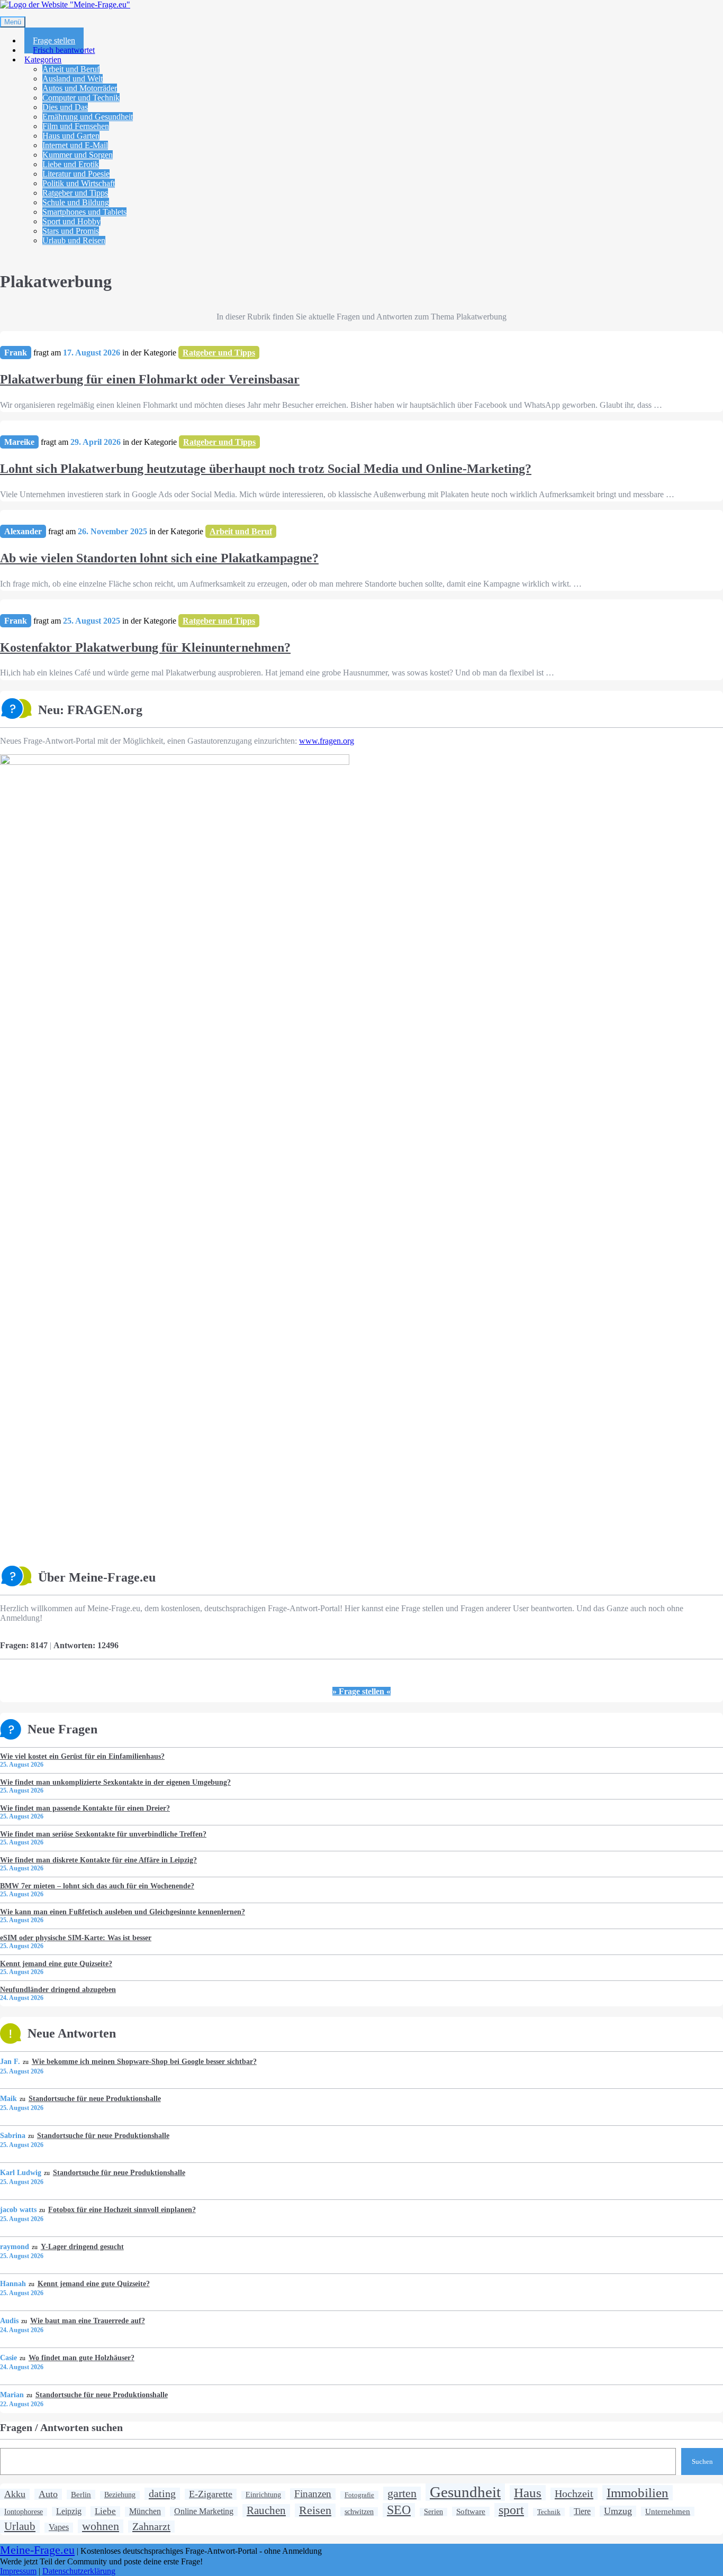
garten (402, 2493)
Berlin (81, 2494)
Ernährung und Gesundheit (88, 117)
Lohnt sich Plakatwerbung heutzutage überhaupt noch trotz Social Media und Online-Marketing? (266, 469)
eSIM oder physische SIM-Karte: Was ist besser (76, 1938)
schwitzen (359, 2511)
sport (511, 2510)
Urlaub (20, 2526)
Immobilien (638, 2492)
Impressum (18, 2571)
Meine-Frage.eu (37, 2550)
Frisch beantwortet (64, 50)
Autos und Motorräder (80, 88)
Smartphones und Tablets (84, 212)
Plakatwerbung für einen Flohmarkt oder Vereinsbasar (150, 379)
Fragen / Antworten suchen (61, 2427)
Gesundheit (465, 2492)
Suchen (702, 2461)
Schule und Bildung (76, 202)
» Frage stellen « (361, 1691)
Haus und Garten (71, 136)
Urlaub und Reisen (74, 240)
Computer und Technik (81, 98)
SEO (399, 2510)
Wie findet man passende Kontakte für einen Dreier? (85, 1808)
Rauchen (266, 2510)
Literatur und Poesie (76, 174)
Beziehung (120, 2495)
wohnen (101, 2526)
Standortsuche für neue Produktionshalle (94, 2098)
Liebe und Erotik (71, 164)
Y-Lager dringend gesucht (82, 2246)
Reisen (315, 2510)
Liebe (105, 2511)
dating (162, 2493)
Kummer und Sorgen (78, 155)
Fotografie (359, 2495)
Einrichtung (263, 2495)
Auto (48, 2494)
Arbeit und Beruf (71, 69)
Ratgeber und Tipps (75, 193)
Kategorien (43, 60)
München (145, 2511)
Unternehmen (668, 2511)
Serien (433, 2512)
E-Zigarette (211, 2494)
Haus (528, 2492)
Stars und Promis (71, 231)
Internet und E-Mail (75, 145)
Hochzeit (574, 2493)
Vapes (59, 2527)
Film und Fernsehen (76, 126)
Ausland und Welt (73, 79)
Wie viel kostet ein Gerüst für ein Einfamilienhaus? (82, 1756)
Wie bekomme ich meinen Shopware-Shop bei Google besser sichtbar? (144, 2061)
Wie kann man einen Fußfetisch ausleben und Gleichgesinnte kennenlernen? (123, 1912)
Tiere (582, 2511)
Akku (15, 2494)
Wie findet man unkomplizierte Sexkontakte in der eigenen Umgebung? (115, 1782)
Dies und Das (65, 107)
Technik (549, 2512)
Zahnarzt (151, 2526)
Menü (13, 22)
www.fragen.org (327, 741)
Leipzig (69, 2511)
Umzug (618, 2511)
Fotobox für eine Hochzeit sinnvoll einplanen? (122, 2209)
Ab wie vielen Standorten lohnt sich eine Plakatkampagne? (159, 558)
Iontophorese (24, 2512)
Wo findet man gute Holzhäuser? (81, 2358)
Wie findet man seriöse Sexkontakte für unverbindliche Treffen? (103, 1834)
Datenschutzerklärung (79, 2571)
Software (471, 2511)
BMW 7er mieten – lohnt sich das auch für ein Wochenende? (97, 1886)
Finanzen (313, 2494)
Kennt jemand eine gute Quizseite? (56, 1963)
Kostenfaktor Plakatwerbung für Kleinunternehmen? (145, 647)
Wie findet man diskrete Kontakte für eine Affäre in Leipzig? (98, 1860)
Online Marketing (204, 2511)
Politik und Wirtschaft (79, 183)
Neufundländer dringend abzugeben (58, 1989)
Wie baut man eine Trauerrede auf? (87, 2321)
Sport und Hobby (71, 221)
